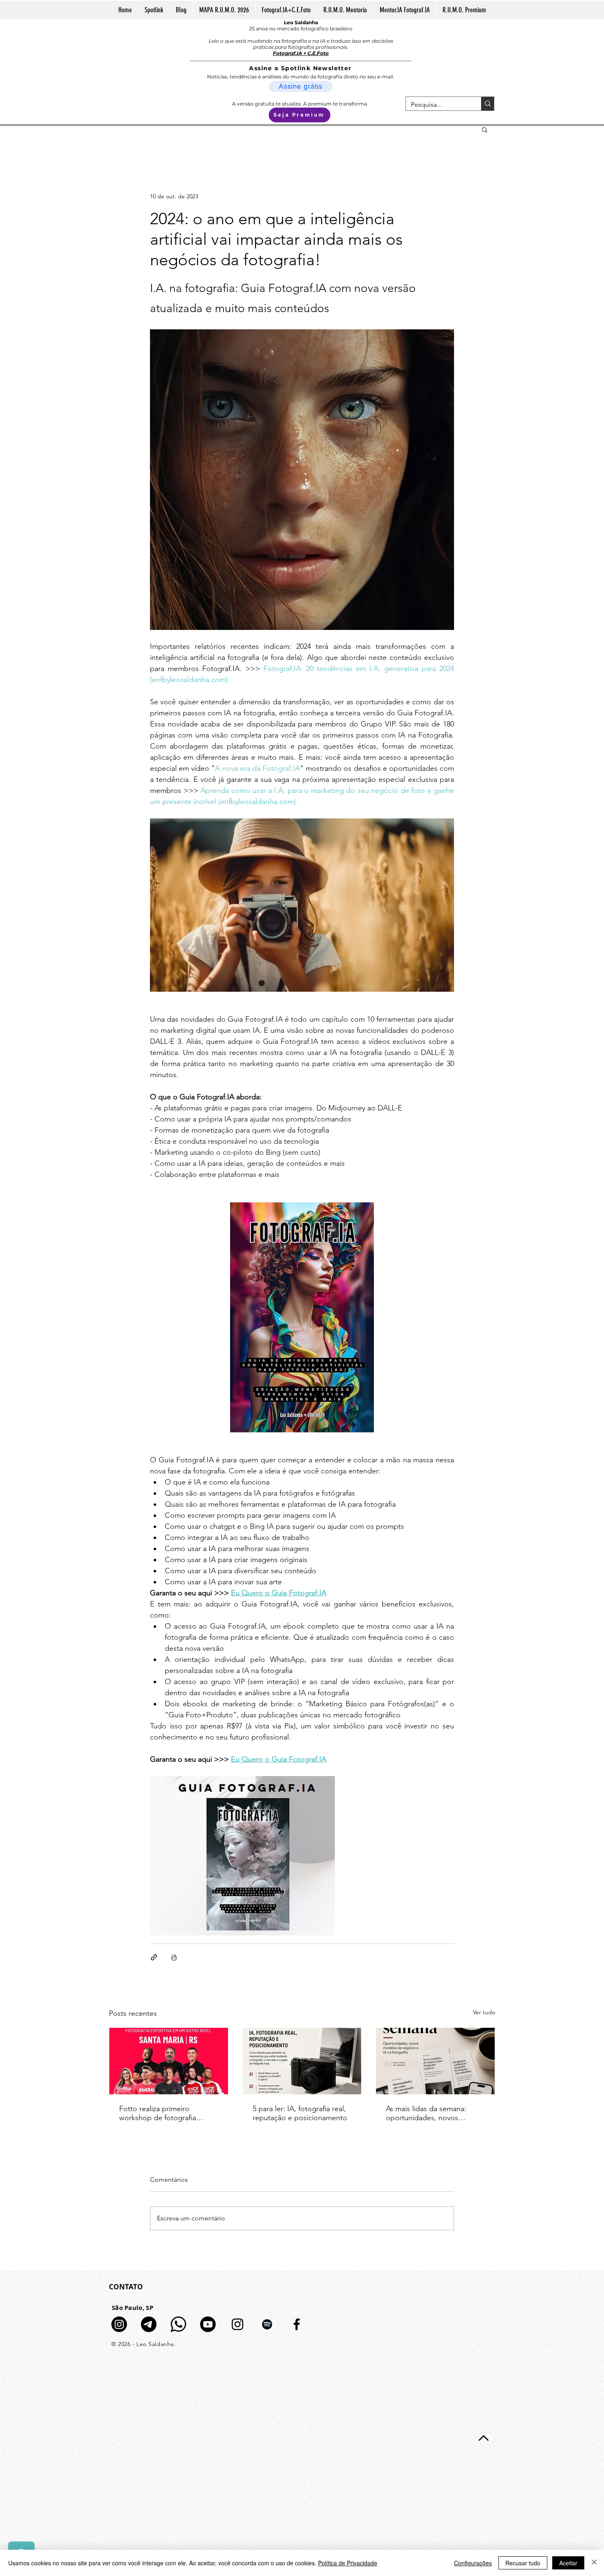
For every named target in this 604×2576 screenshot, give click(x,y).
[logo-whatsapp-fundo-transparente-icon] (178, 2324)
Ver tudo (484, 2012)
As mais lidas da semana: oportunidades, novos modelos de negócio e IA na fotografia (433, 2113)
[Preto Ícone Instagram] (237, 2324)
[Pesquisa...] (488, 104)
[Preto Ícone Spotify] (267, 2324)
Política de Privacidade (348, 2563)
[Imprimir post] (174, 1957)
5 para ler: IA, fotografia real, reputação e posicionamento (300, 2113)
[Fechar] (594, 2563)
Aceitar (568, 2563)
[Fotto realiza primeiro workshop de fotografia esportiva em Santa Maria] (169, 2061)
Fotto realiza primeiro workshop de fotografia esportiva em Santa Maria (160, 2113)
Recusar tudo (523, 2563)
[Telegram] (149, 2324)
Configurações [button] (473, 2563)
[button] (485, 129)
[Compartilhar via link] (154, 1957)
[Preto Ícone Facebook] (297, 2324)
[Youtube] (208, 2324)
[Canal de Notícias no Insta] (119, 2324)
